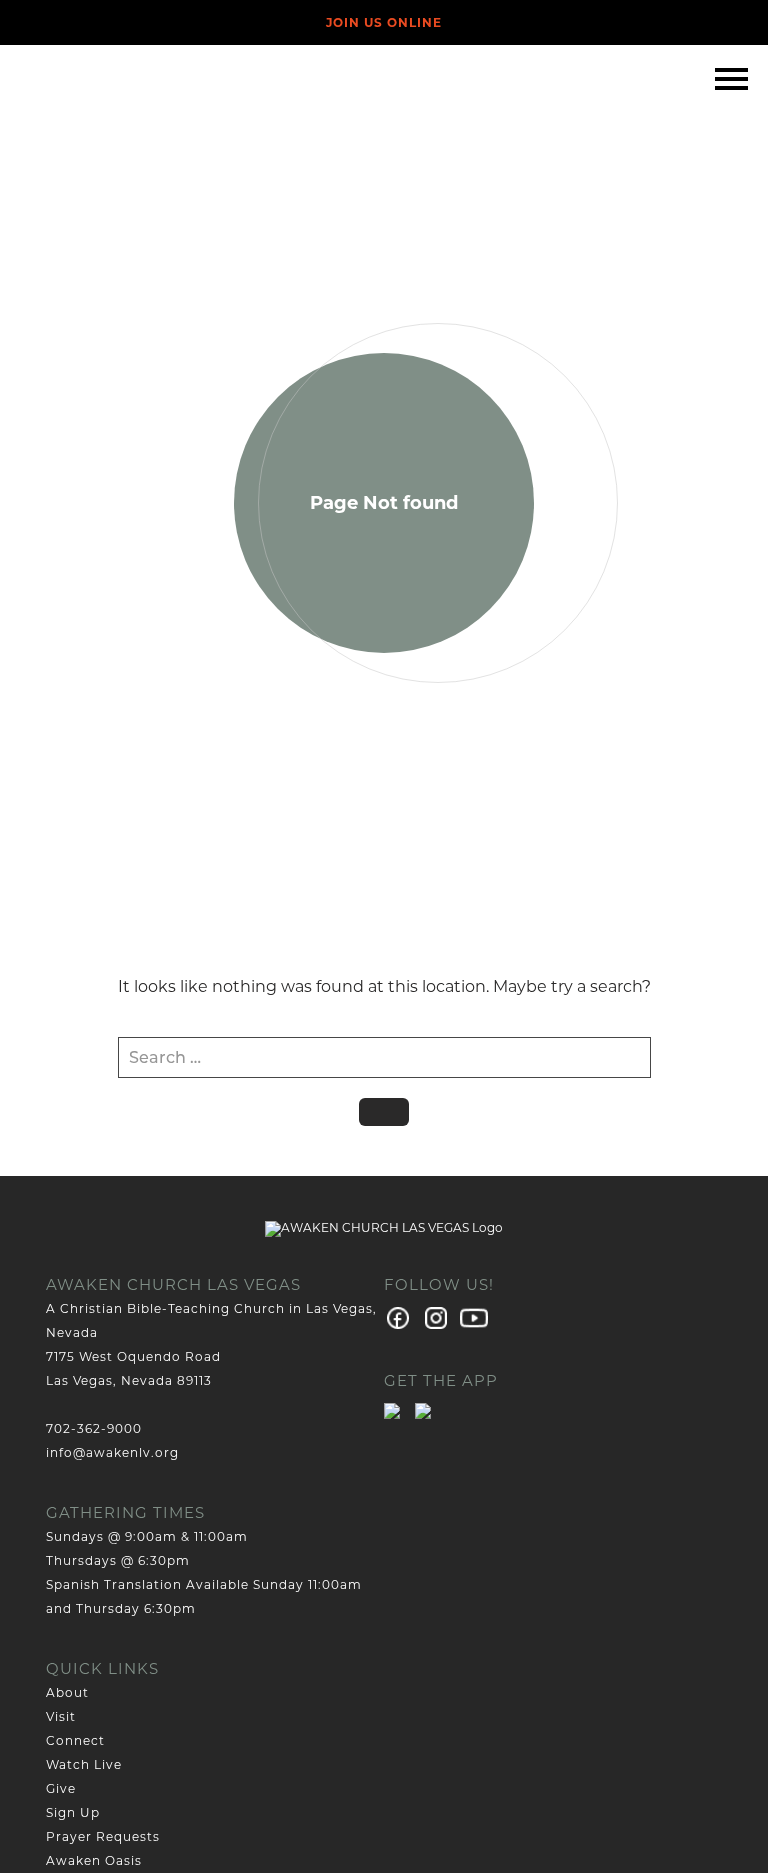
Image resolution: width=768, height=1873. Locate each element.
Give (61, 1788)
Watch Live (84, 1764)
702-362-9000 (94, 1428)
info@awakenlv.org (112, 1452)
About (67, 1692)
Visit (61, 1716)
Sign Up (73, 1812)
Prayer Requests (103, 1836)
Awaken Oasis (94, 1860)
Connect (75, 1740)
